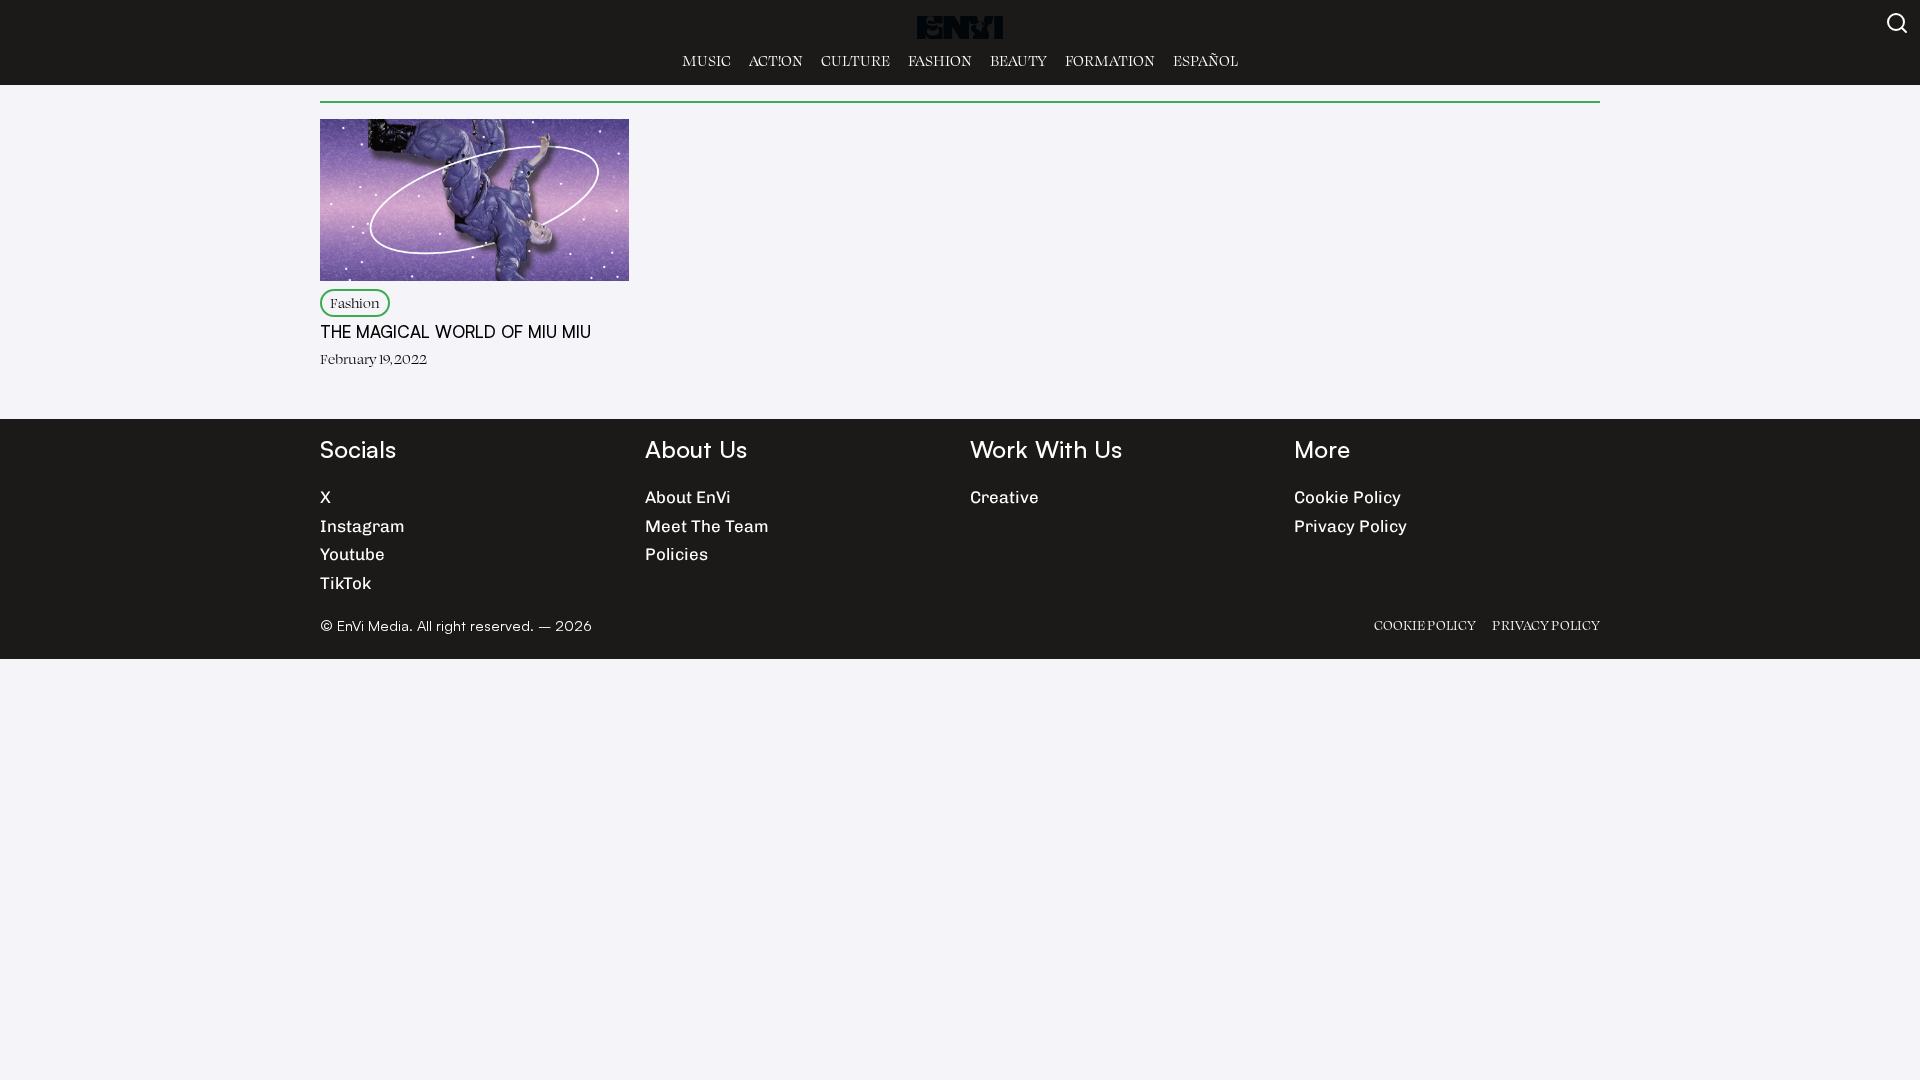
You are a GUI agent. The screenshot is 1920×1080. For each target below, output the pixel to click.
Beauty (1018, 60)
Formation (1110, 60)
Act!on (776, 60)
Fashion (940, 60)
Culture (855, 60)
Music (706, 60)
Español (1205, 60)
